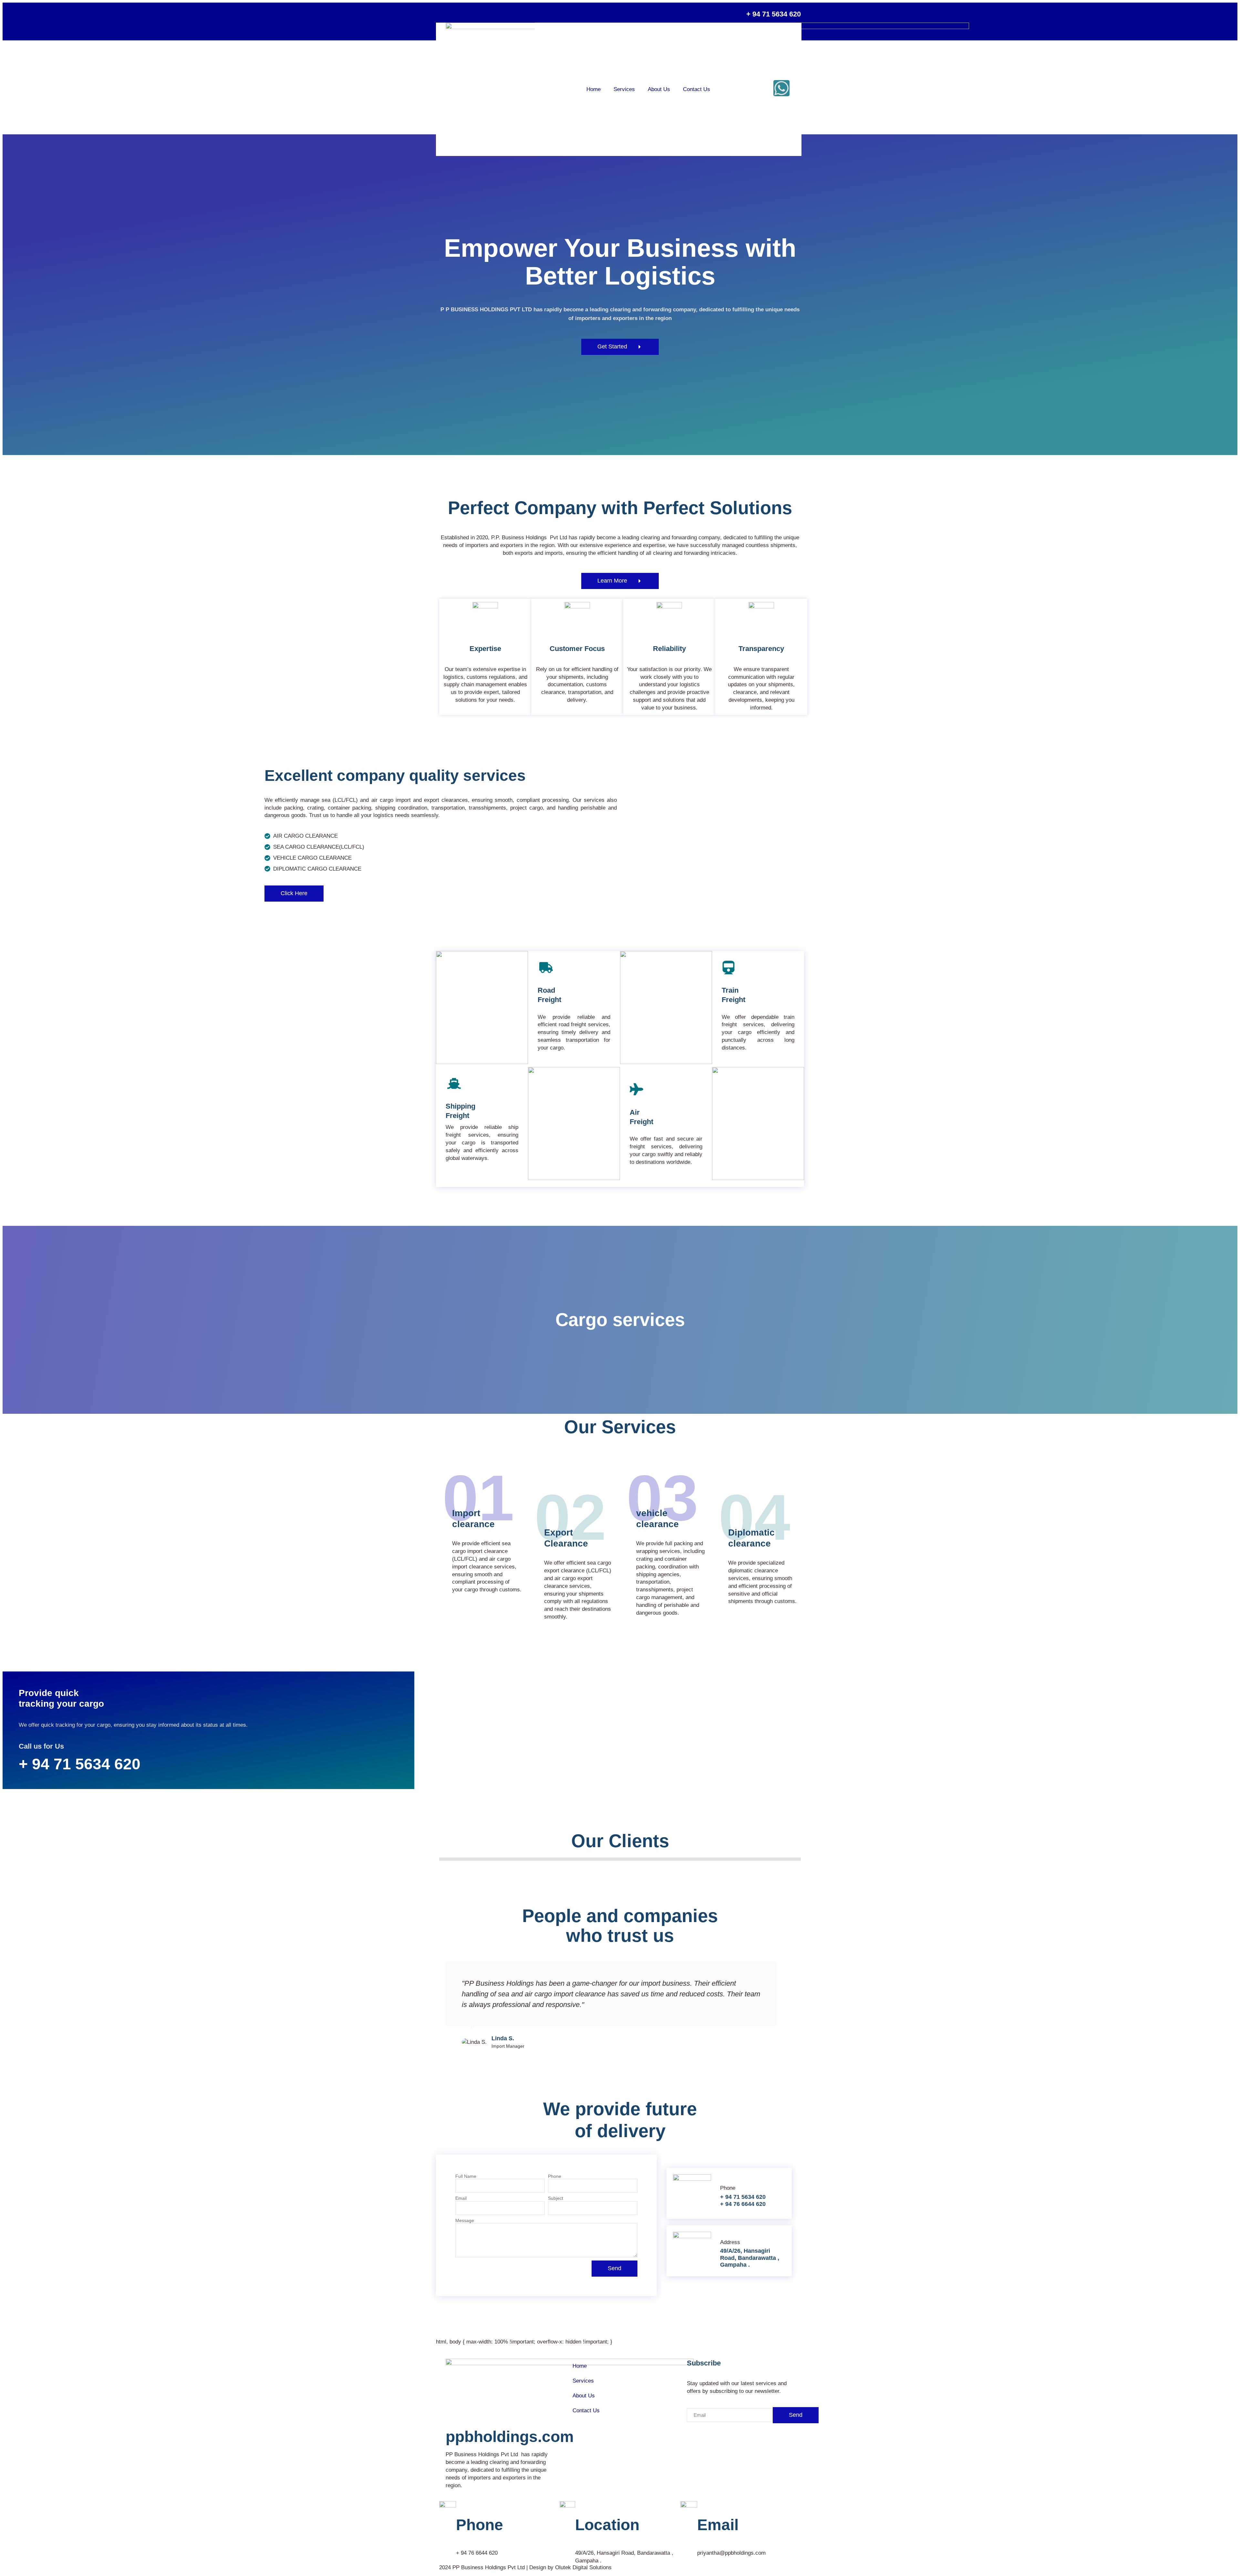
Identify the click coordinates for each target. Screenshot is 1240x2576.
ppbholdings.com (510, 2437)
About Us (659, 89)
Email (461, 2198)
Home (594, 89)
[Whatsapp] (781, 88)
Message (465, 2221)
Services (624, 89)
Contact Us (697, 89)
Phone (555, 2176)
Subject (556, 2198)
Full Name (466, 2176)
